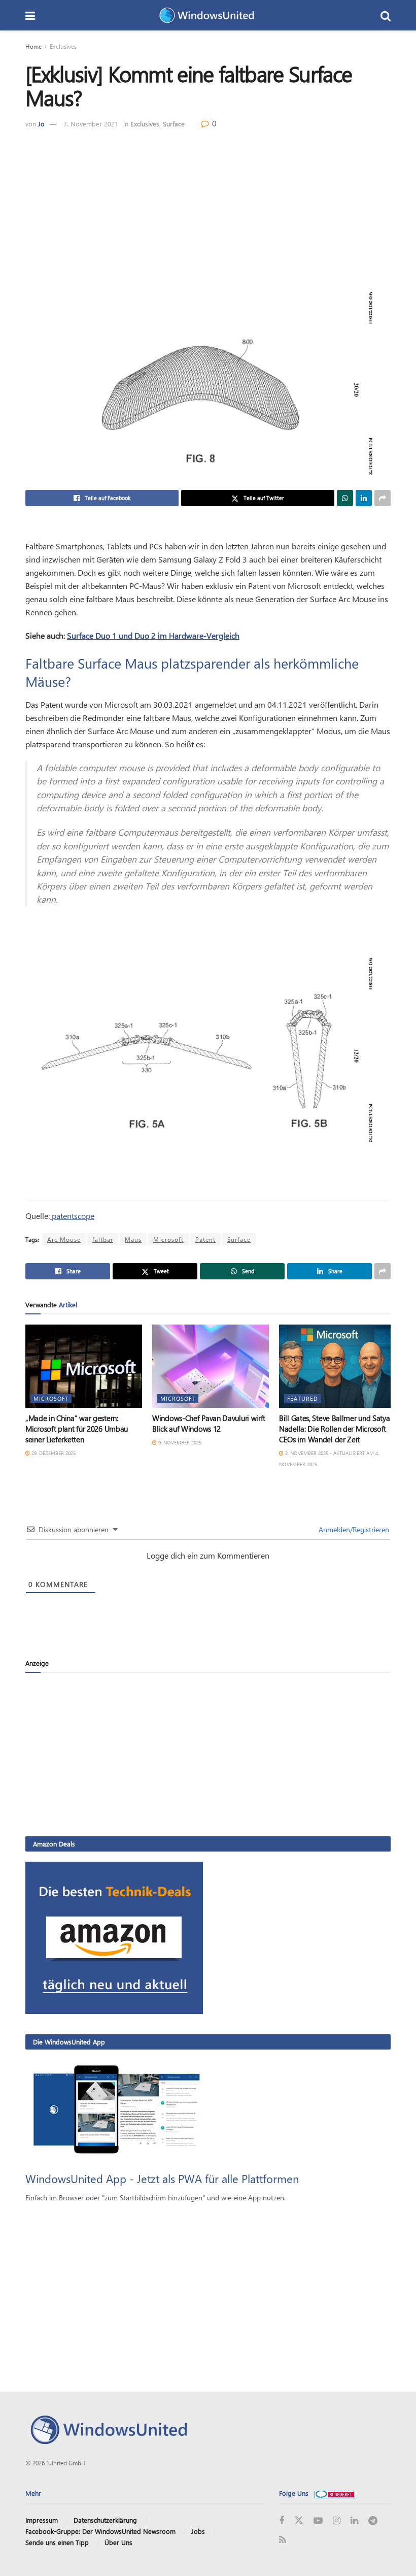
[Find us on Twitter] (299, 2521)
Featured (303, 1398)
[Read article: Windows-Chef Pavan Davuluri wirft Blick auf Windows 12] (211, 1366)
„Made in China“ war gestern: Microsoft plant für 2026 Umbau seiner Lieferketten (77, 1429)
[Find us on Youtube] (318, 2521)
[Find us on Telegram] (373, 2521)
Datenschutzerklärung (105, 2520)
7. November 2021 (91, 124)
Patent (205, 1239)
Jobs (198, 2531)
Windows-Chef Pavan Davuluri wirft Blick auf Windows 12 (209, 1423)
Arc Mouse (64, 1239)
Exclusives (63, 46)
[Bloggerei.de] (335, 2493)
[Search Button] (386, 15)
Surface (174, 124)
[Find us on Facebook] (282, 2521)
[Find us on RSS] (283, 2540)
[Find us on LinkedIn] (354, 2521)
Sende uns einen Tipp (57, 2542)
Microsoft (168, 1239)
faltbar (103, 1239)
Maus (133, 1239)
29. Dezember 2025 (53, 1453)
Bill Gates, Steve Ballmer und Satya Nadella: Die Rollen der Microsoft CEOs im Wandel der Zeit (335, 1429)
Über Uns (118, 2542)
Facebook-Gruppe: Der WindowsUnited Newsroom (100, 2531)
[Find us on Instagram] (337, 2521)
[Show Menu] (30, 15)
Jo (41, 124)
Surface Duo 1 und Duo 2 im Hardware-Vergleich (153, 635)
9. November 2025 (179, 1442)
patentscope (72, 1216)
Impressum (42, 2520)
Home (33, 46)
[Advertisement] (208, 206)
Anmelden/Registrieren (353, 1529)
